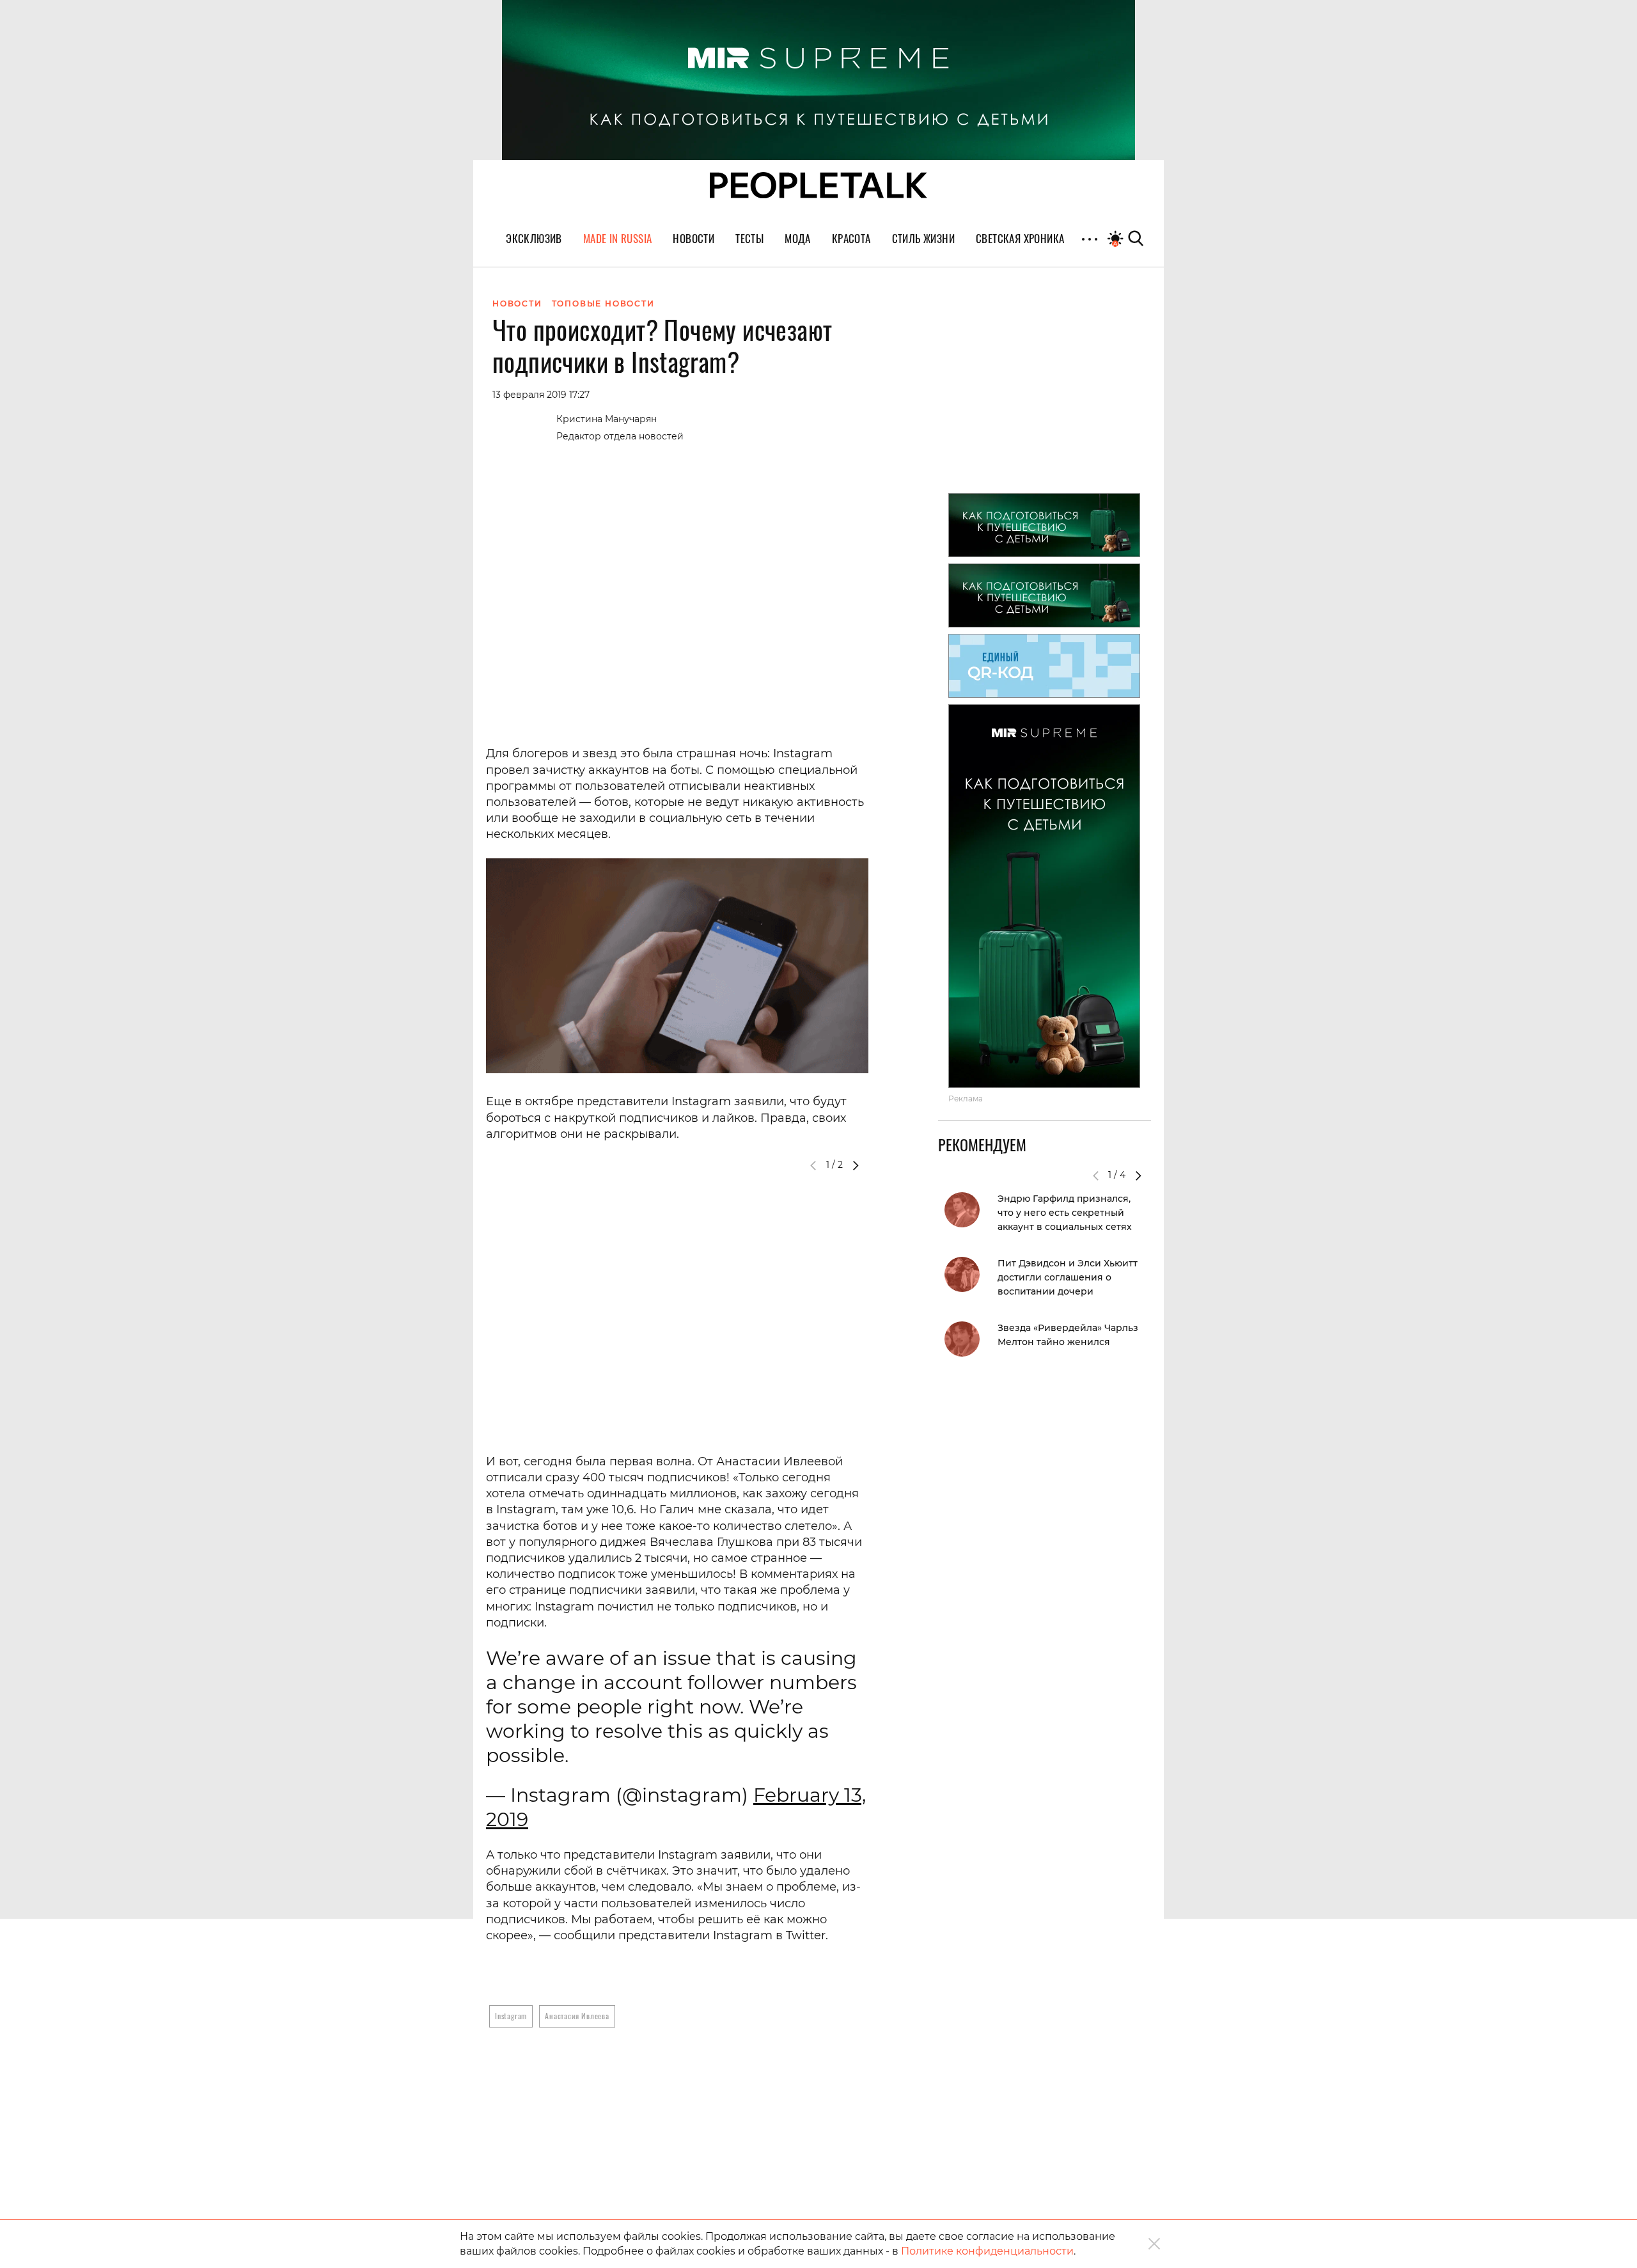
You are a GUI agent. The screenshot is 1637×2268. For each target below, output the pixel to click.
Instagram (511, 2016)
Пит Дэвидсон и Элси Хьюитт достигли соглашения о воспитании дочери (1068, 1277)
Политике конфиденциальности (987, 2251)
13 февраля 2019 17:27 (541, 395)
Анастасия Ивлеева (577, 2016)
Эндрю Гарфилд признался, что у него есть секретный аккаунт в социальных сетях (1065, 1213)
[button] (856, 1165)
